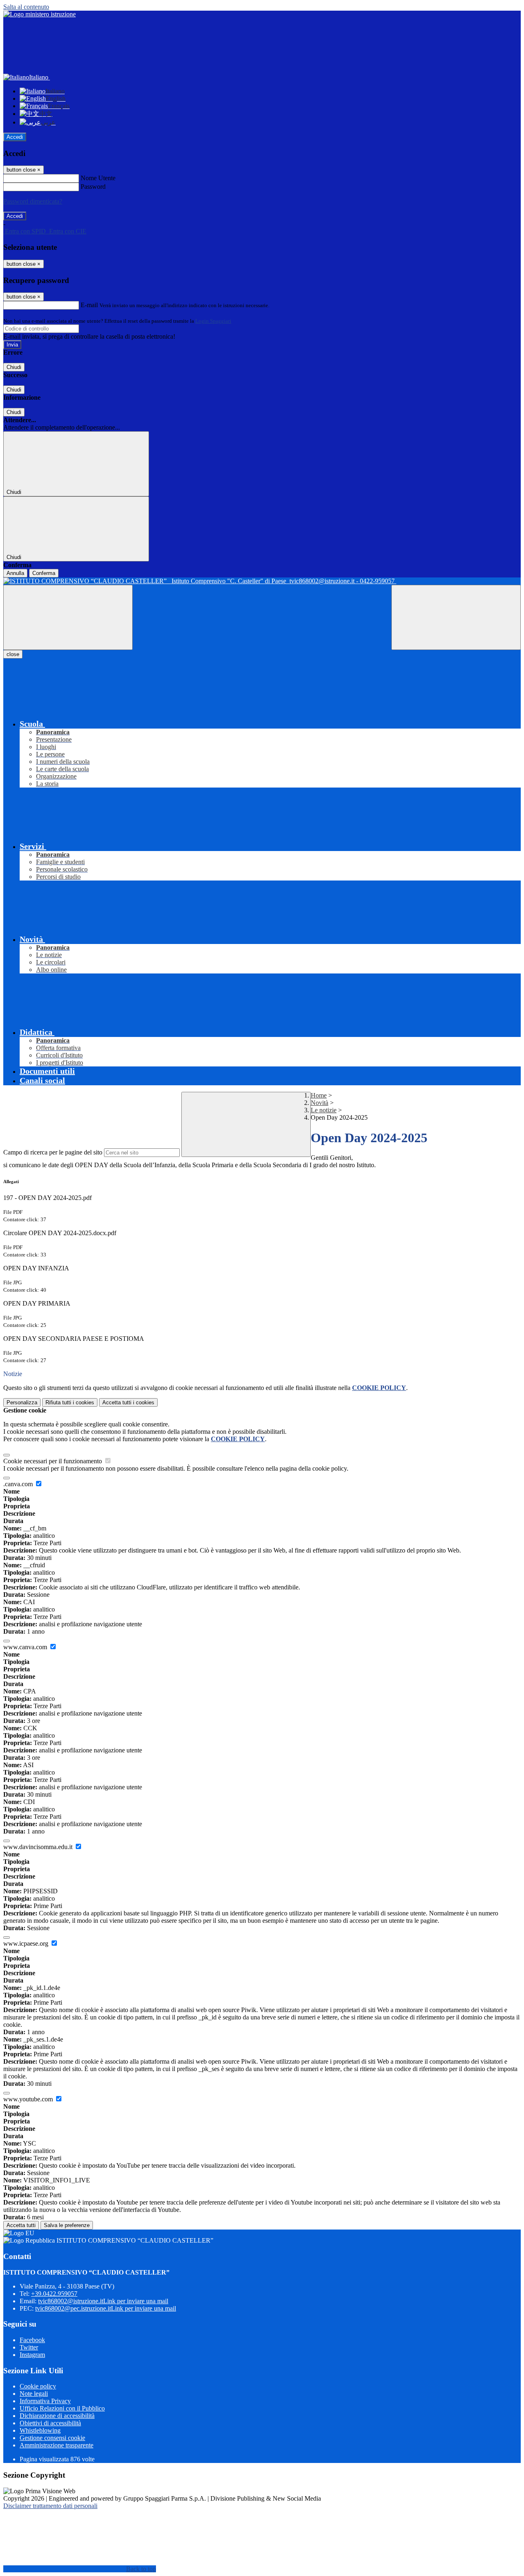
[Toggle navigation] (68, 617)
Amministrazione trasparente (56, 2445)
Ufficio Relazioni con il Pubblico (62, 2408)
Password (93, 187)
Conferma (44, 573)
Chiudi (14, 367)
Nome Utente (98, 178)
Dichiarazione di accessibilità (57, 2416)
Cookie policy (38, 2386)
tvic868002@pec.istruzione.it (106, 2308)
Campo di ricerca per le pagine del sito (53, 1152)
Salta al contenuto (26, 7)
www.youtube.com (29, 2099)
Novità (320, 1103)
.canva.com (19, 1484)
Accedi (15, 137)
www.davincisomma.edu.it (39, 1847)
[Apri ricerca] (456, 617)
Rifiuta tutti (70, 1402)
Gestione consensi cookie (52, 2438)
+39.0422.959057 (54, 2294)
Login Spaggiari (213, 321)
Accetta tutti (128, 1402)
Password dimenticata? (33, 201)
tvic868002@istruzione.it (103, 2301)
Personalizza (22, 1402)
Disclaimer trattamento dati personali (50, 2506)
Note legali (34, 2394)
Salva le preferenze (67, 2225)
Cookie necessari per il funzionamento (53, 1461)
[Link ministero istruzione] (40, 14)
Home (319, 1095)
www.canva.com (26, 1647)
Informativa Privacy (45, 2401)
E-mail (89, 305)
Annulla (15, 573)
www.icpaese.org (27, 1943)
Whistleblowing (40, 2430)
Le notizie (324, 1110)
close (13, 654)
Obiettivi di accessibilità (50, 2423)
